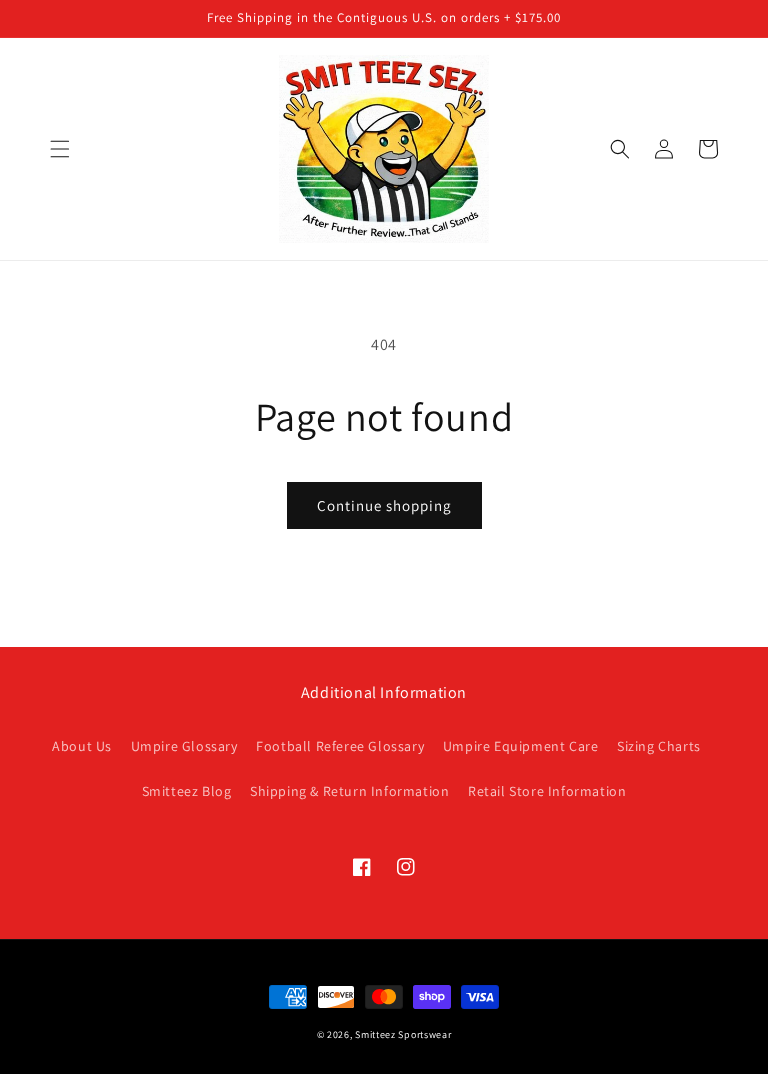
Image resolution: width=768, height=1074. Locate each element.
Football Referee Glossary (340, 746)
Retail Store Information (547, 791)
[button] (60, 149)
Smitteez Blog (187, 791)
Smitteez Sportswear (403, 1034)
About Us (82, 746)
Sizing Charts (659, 746)
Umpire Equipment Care (521, 746)
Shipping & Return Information (349, 791)
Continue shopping (384, 505)
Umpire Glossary (184, 746)
